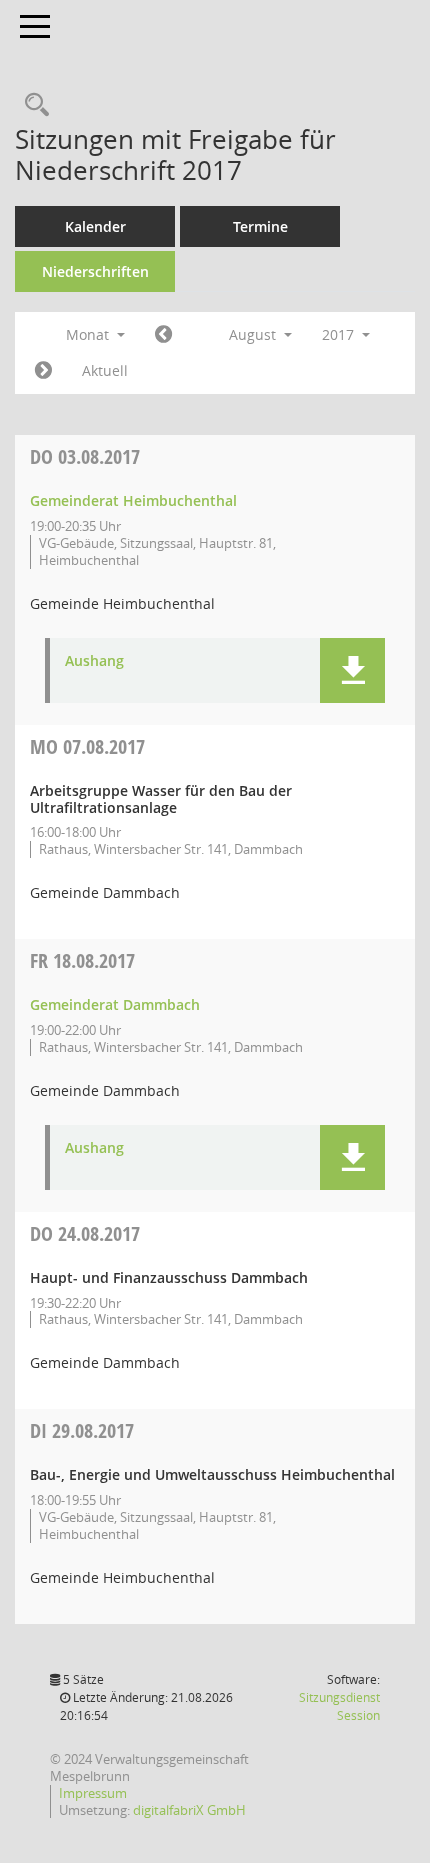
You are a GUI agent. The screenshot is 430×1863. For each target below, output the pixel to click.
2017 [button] (340, 334)
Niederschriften (95, 271)
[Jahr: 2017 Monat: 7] (163, 335)
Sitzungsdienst (339, 1706)
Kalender (95, 226)
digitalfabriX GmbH (189, 1810)
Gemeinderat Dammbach (115, 1004)
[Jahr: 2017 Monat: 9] (43, 371)
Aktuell (105, 370)
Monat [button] (89, 334)
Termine (260, 226)
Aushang (94, 661)
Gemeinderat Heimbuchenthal (133, 500)
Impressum (93, 1793)
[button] (352, 670)
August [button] (254, 334)
